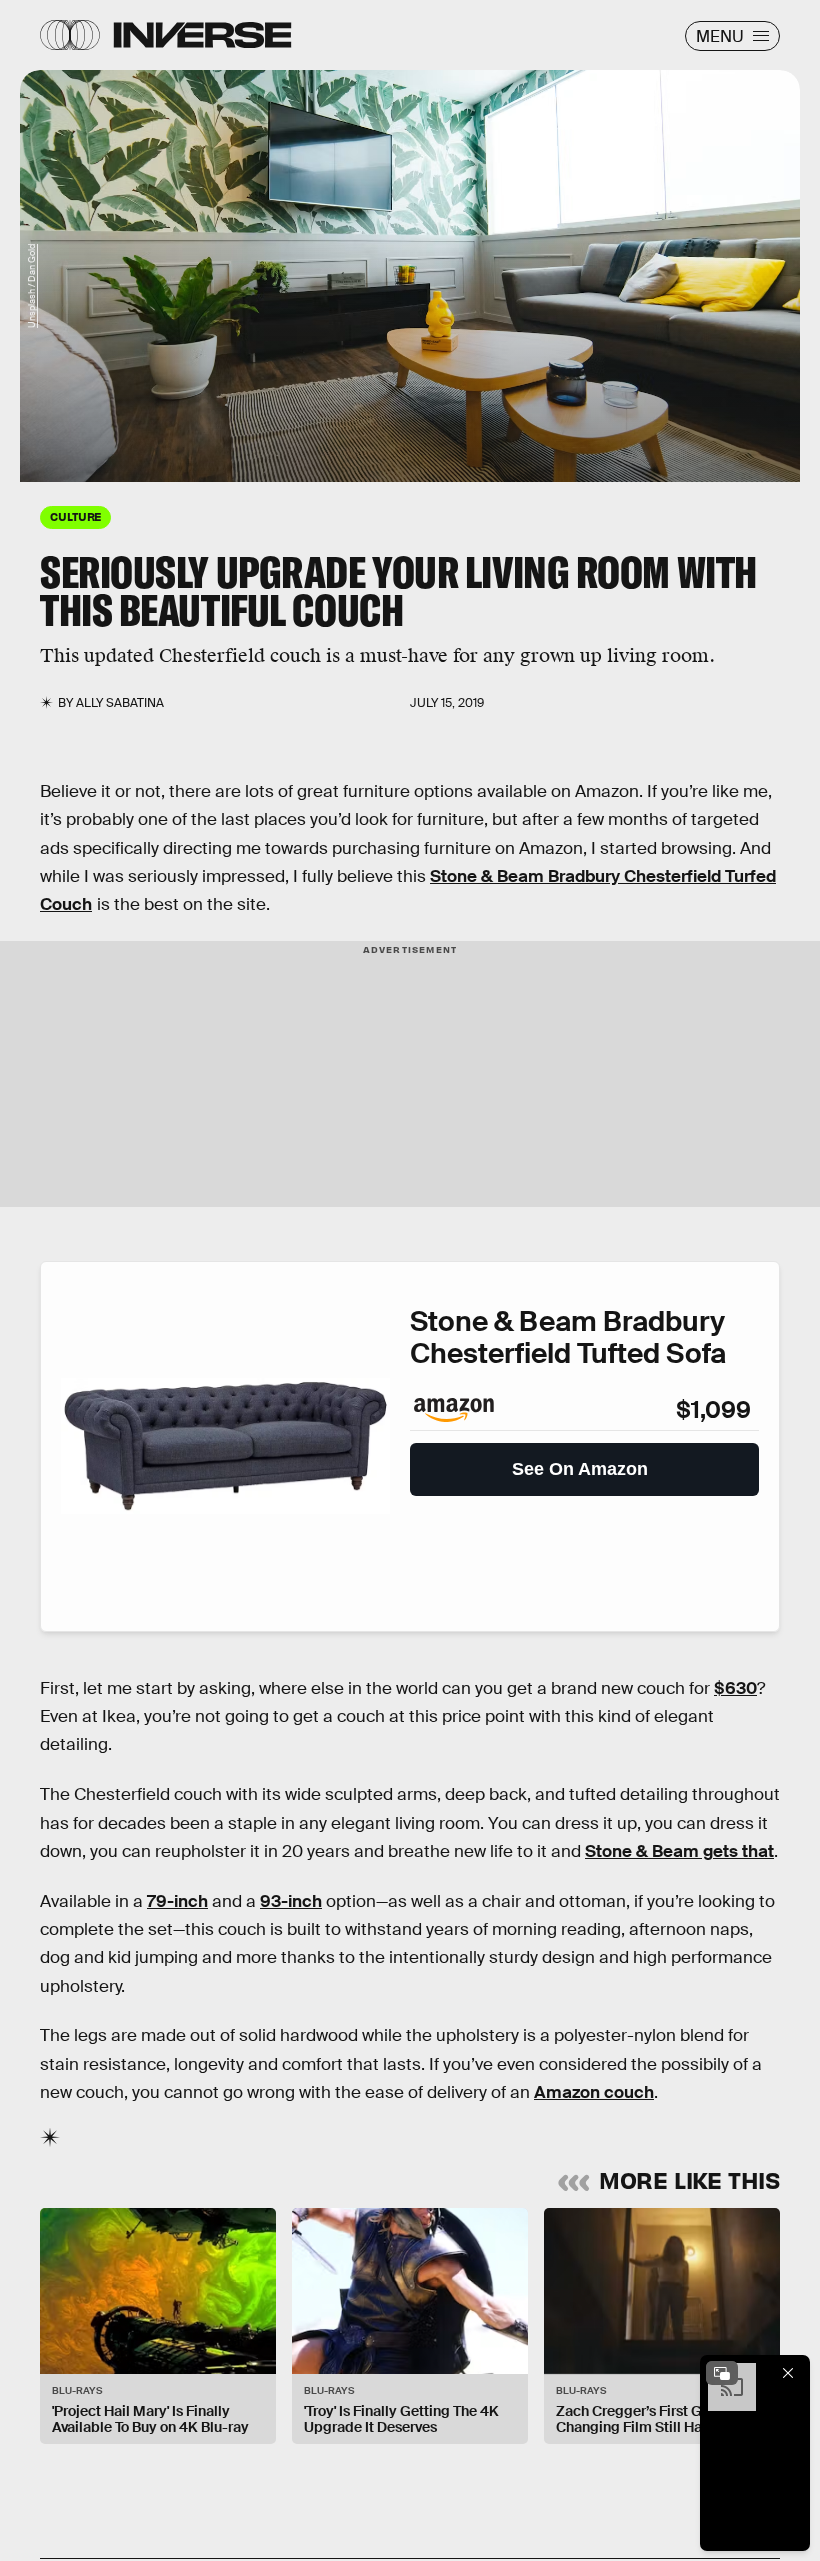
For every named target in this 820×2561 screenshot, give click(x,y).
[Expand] (722, 2373)
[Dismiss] (788, 2373)
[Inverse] (202, 35)
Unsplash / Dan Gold (32, 286)
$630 (735, 1688)
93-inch (291, 1901)
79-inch (177, 1901)
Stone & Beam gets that (679, 1851)
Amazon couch (594, 2092)
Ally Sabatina (120, 703)
